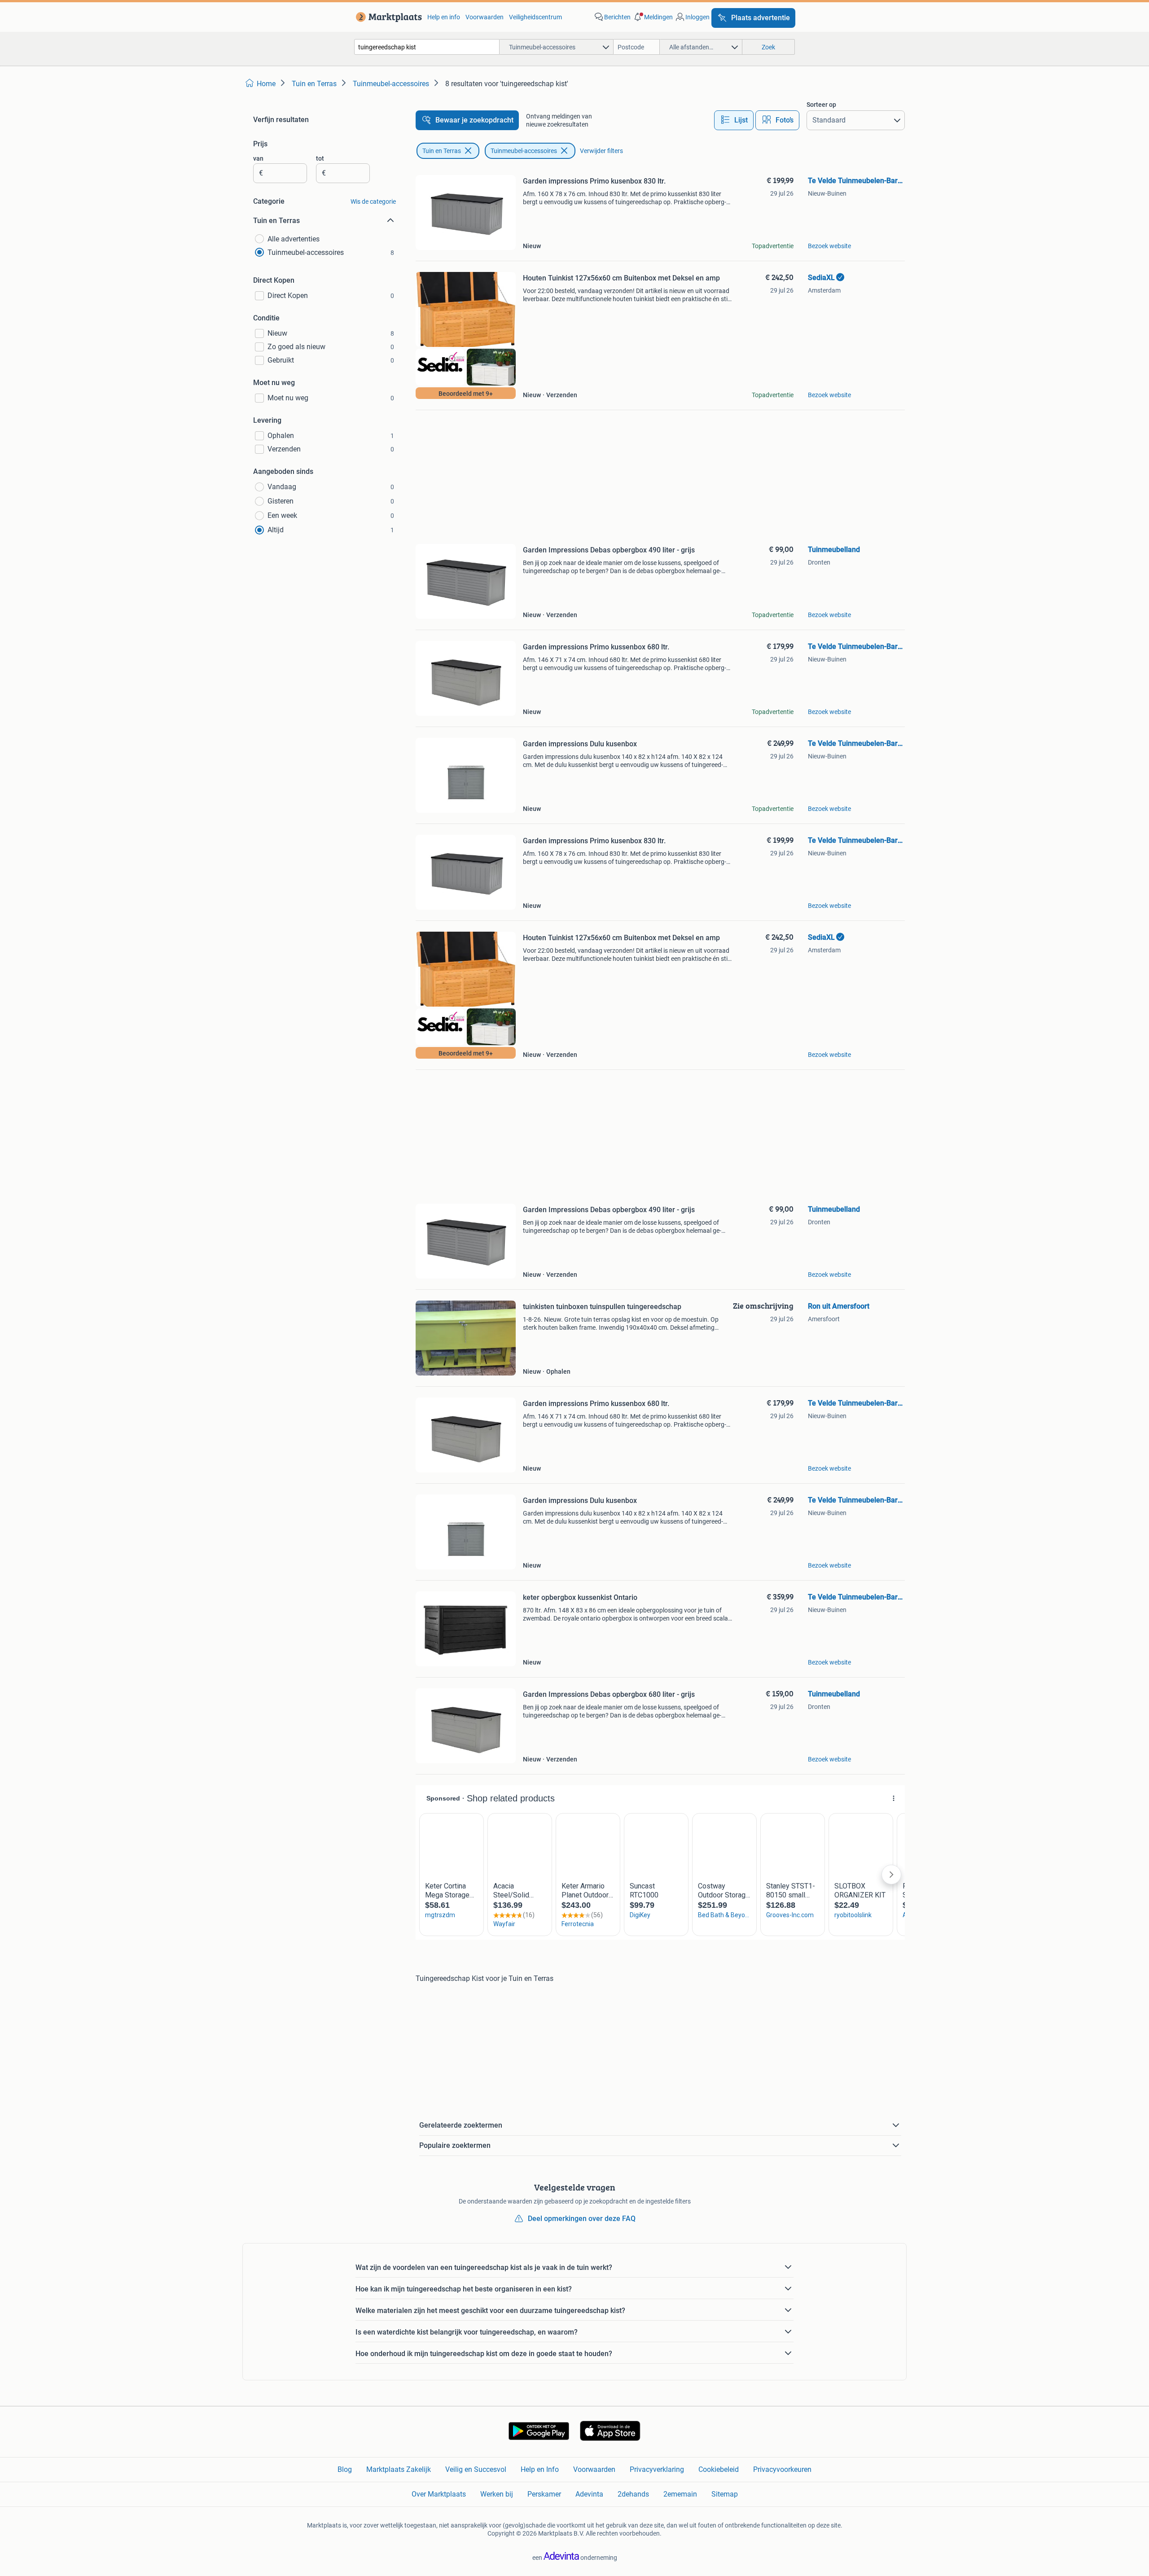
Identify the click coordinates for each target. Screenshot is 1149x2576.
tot (320, 158)
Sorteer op (821, 105)
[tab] (734, 120)
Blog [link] (345, 2469)
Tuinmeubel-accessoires (524, 151)
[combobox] (427, 47)
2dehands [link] (633, 2494)
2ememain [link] (680, 2494)
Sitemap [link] (725, 2494)
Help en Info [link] (540, 2469)
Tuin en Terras (442, 151)
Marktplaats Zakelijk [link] (399, 2469)
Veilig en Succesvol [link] (476, 2469)
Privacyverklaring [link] (657, 2469)
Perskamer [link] (544, 2494)
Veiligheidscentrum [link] (535, 17)
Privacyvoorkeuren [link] (782, 2469)
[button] (653, 17)
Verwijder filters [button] (601, 151)
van (258, 158)
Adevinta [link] (589, 2494)
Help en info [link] (444, 17)
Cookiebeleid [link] (719, 2469)
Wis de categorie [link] (373, 202)
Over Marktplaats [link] (439, 2494)
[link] (387, 17)
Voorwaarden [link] (485, 17)
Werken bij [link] (497, 2494)
